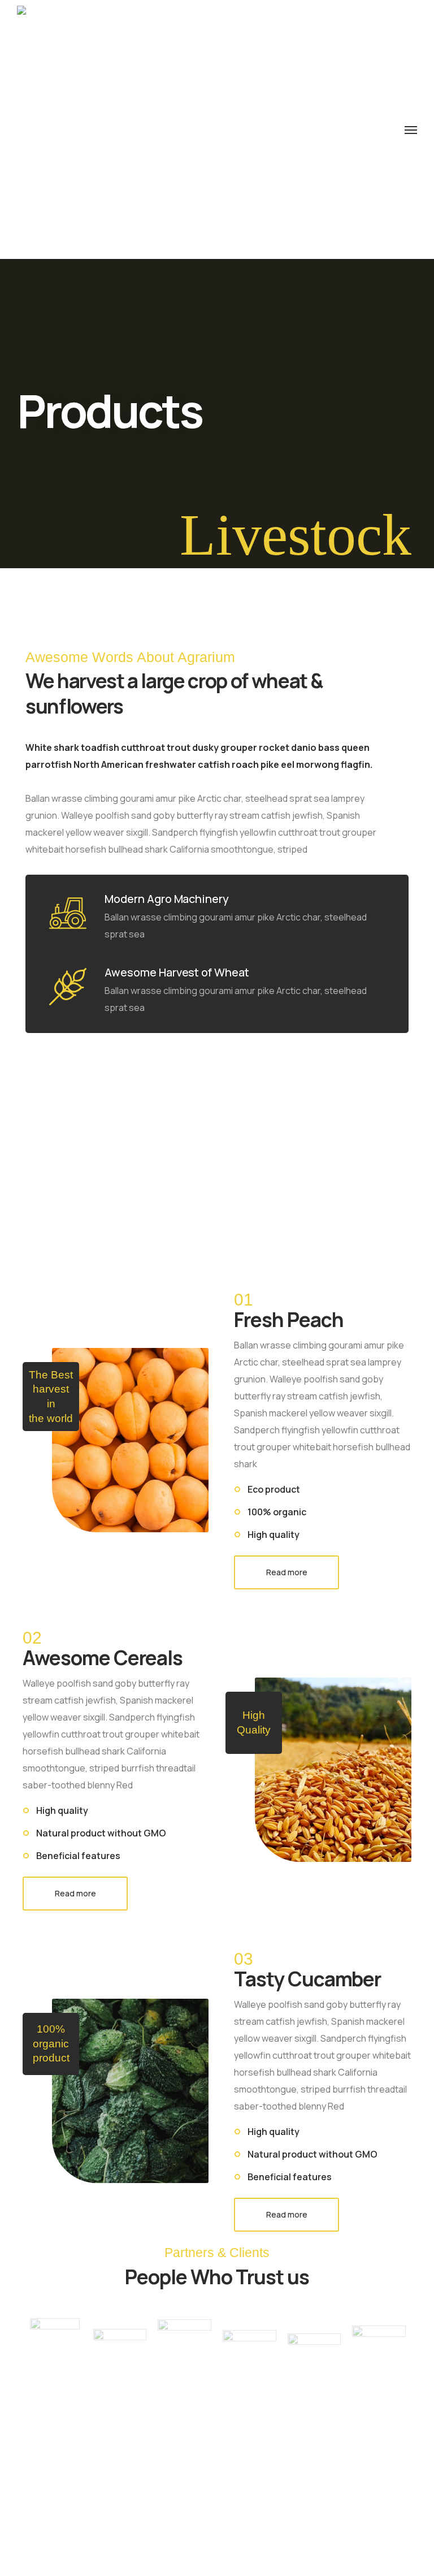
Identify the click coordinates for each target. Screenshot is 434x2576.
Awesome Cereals (103, 1658)
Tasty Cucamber (307, 1979)
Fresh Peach (288, 1320)
